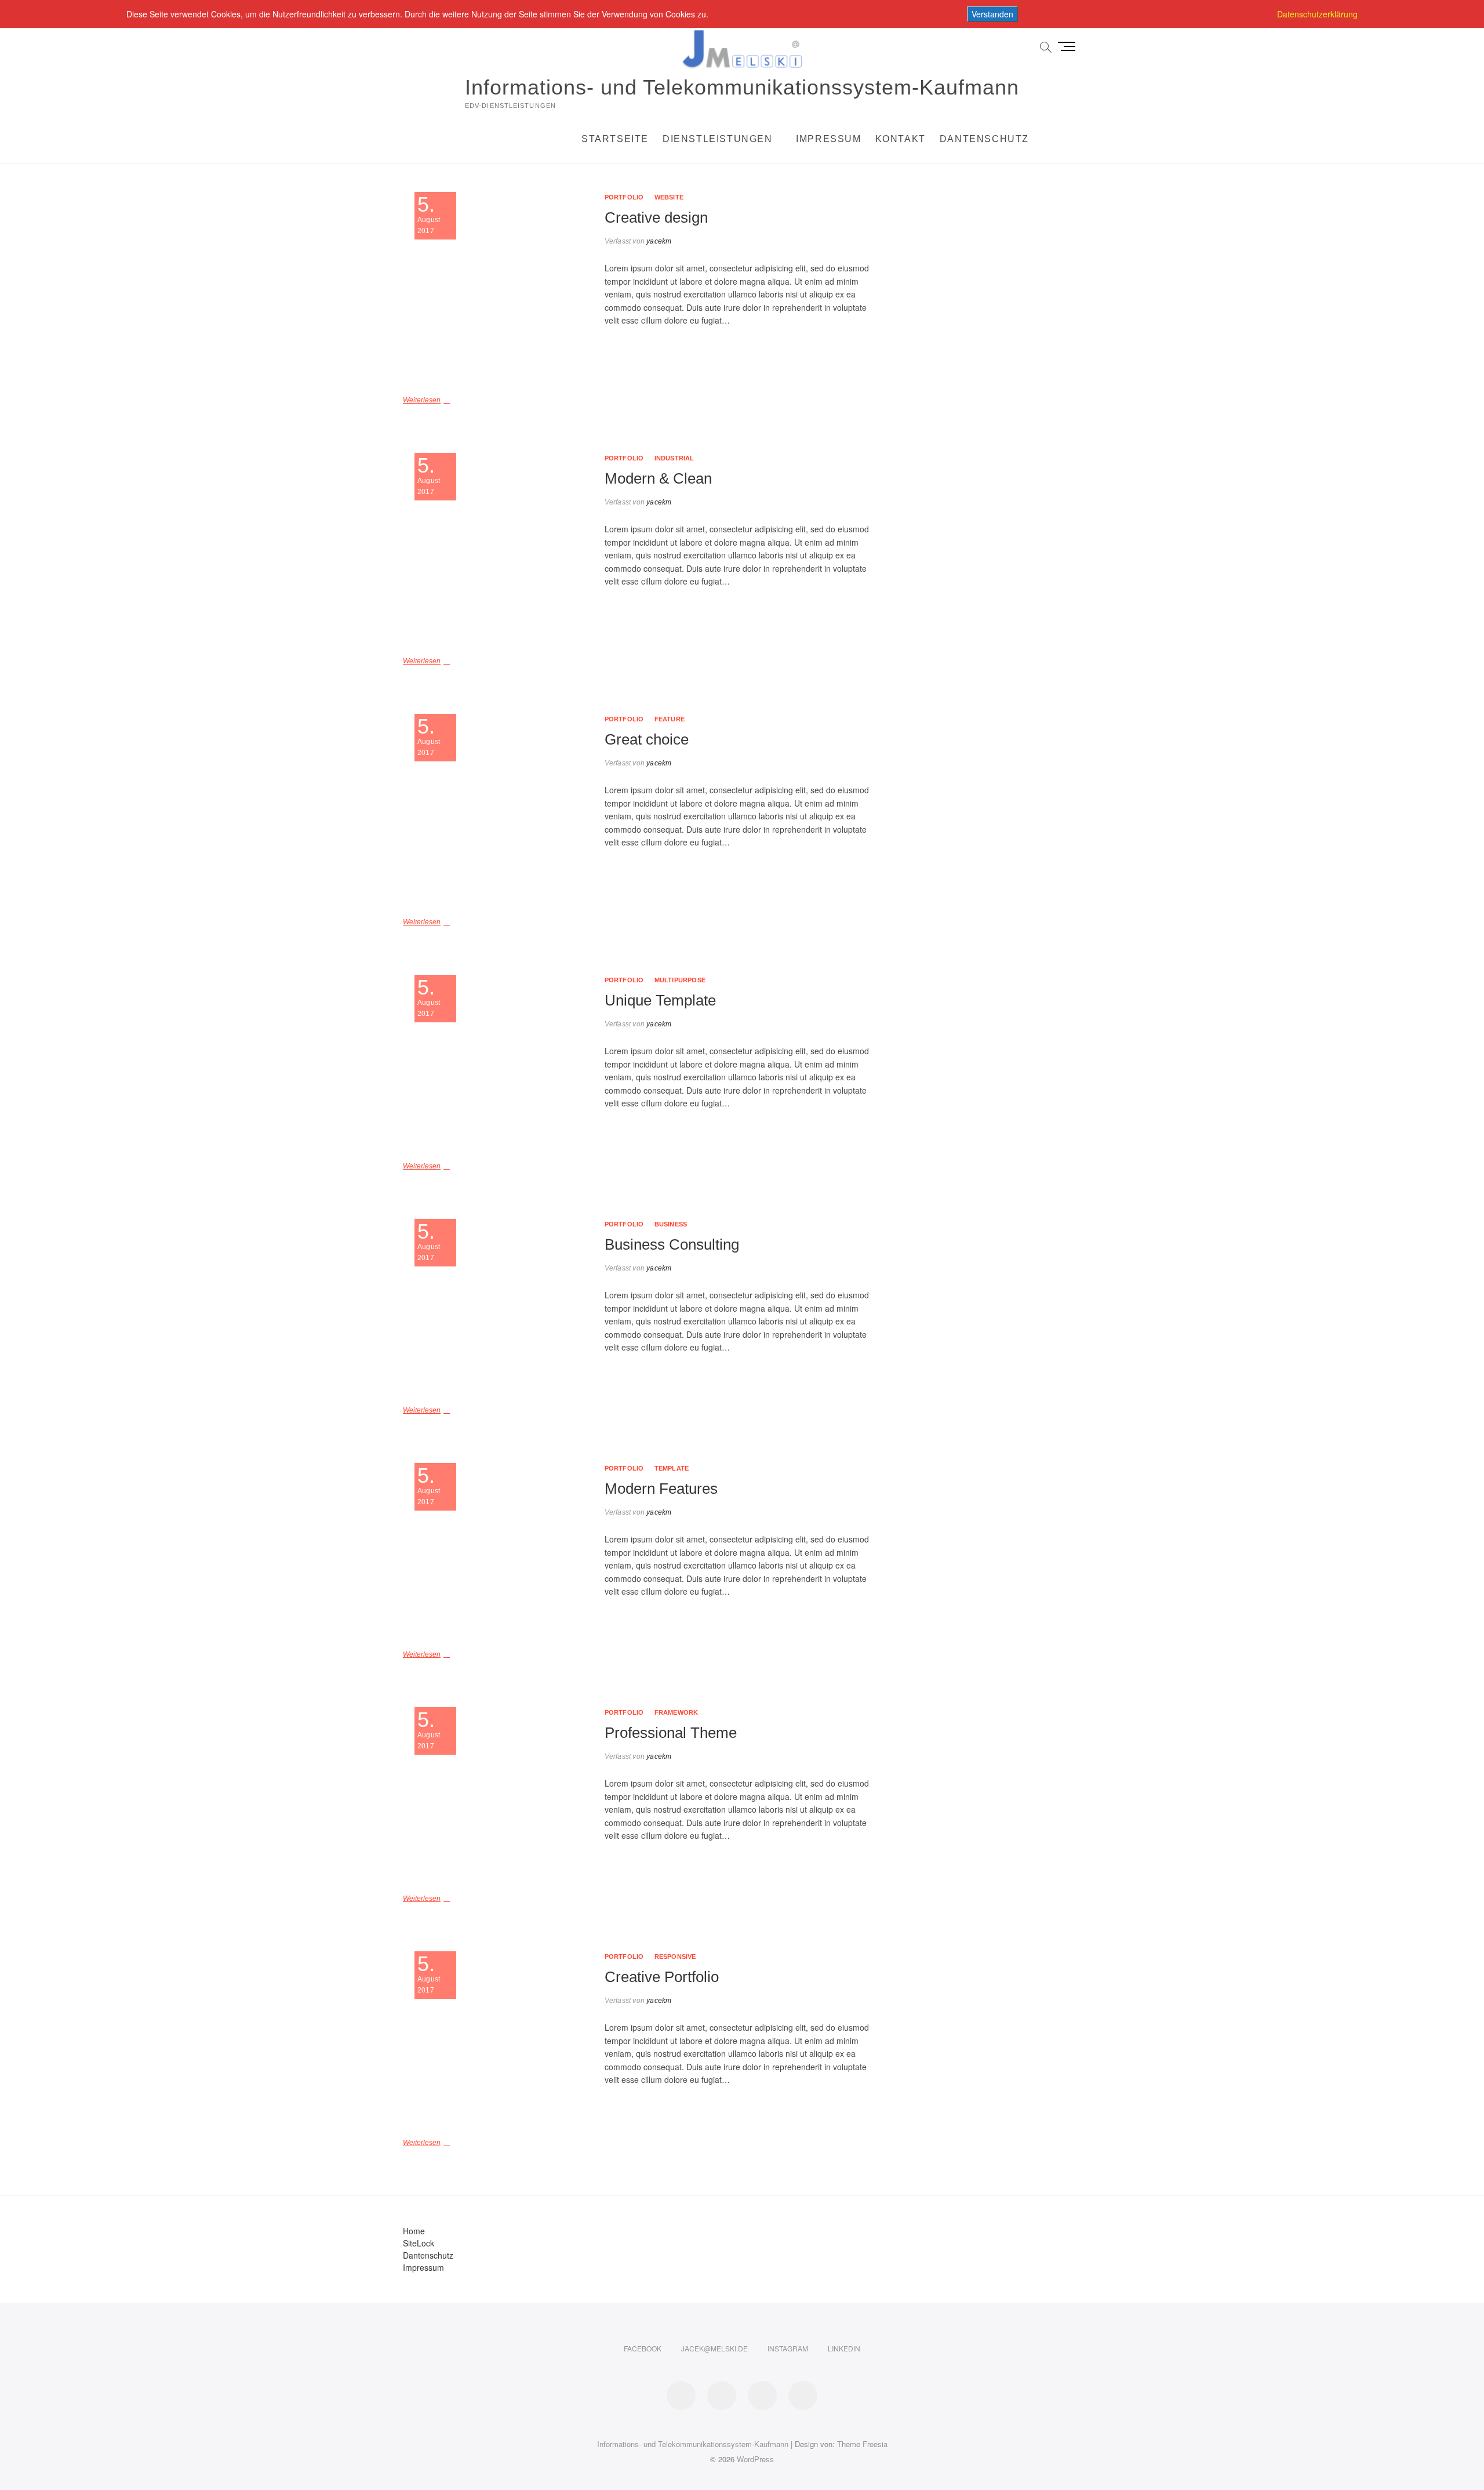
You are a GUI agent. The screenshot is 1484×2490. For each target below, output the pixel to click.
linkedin (844, 2348)
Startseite (615, 139)
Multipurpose (680, 980)
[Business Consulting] (498, 1306)
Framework (676, 1712)
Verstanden (992, 14)
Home (414, 2231)
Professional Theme (671, 1733)
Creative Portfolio (662, 1977)
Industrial (674, 458)
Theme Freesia (862, 2444)
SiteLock (419, 2243)
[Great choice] (498, 809)
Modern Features (661, 1489)
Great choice (647, 739)
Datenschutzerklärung (1317, 14)
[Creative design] (498, 287)
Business (671, 1224)
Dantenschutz (984, 139)
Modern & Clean (658, 478)
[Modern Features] (498, 1550)
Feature (670, 719)
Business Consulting (672, 1244)
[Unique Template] (498, 1061)
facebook (643, 2348)
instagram (788, 2348)
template (672, 1468)
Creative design (656, 217)
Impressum (828, 139)
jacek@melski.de (714, 2348)
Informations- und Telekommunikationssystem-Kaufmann (742, 87)
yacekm (658, 241)
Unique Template (660, 1000)
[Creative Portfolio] (498, 2038)
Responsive (675, 1957)
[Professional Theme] (498, 1794)
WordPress (755, 2459)
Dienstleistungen (718, 139)
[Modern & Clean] (498, 548)
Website (669, 197)
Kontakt (901, 139)
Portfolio (624, 197)
